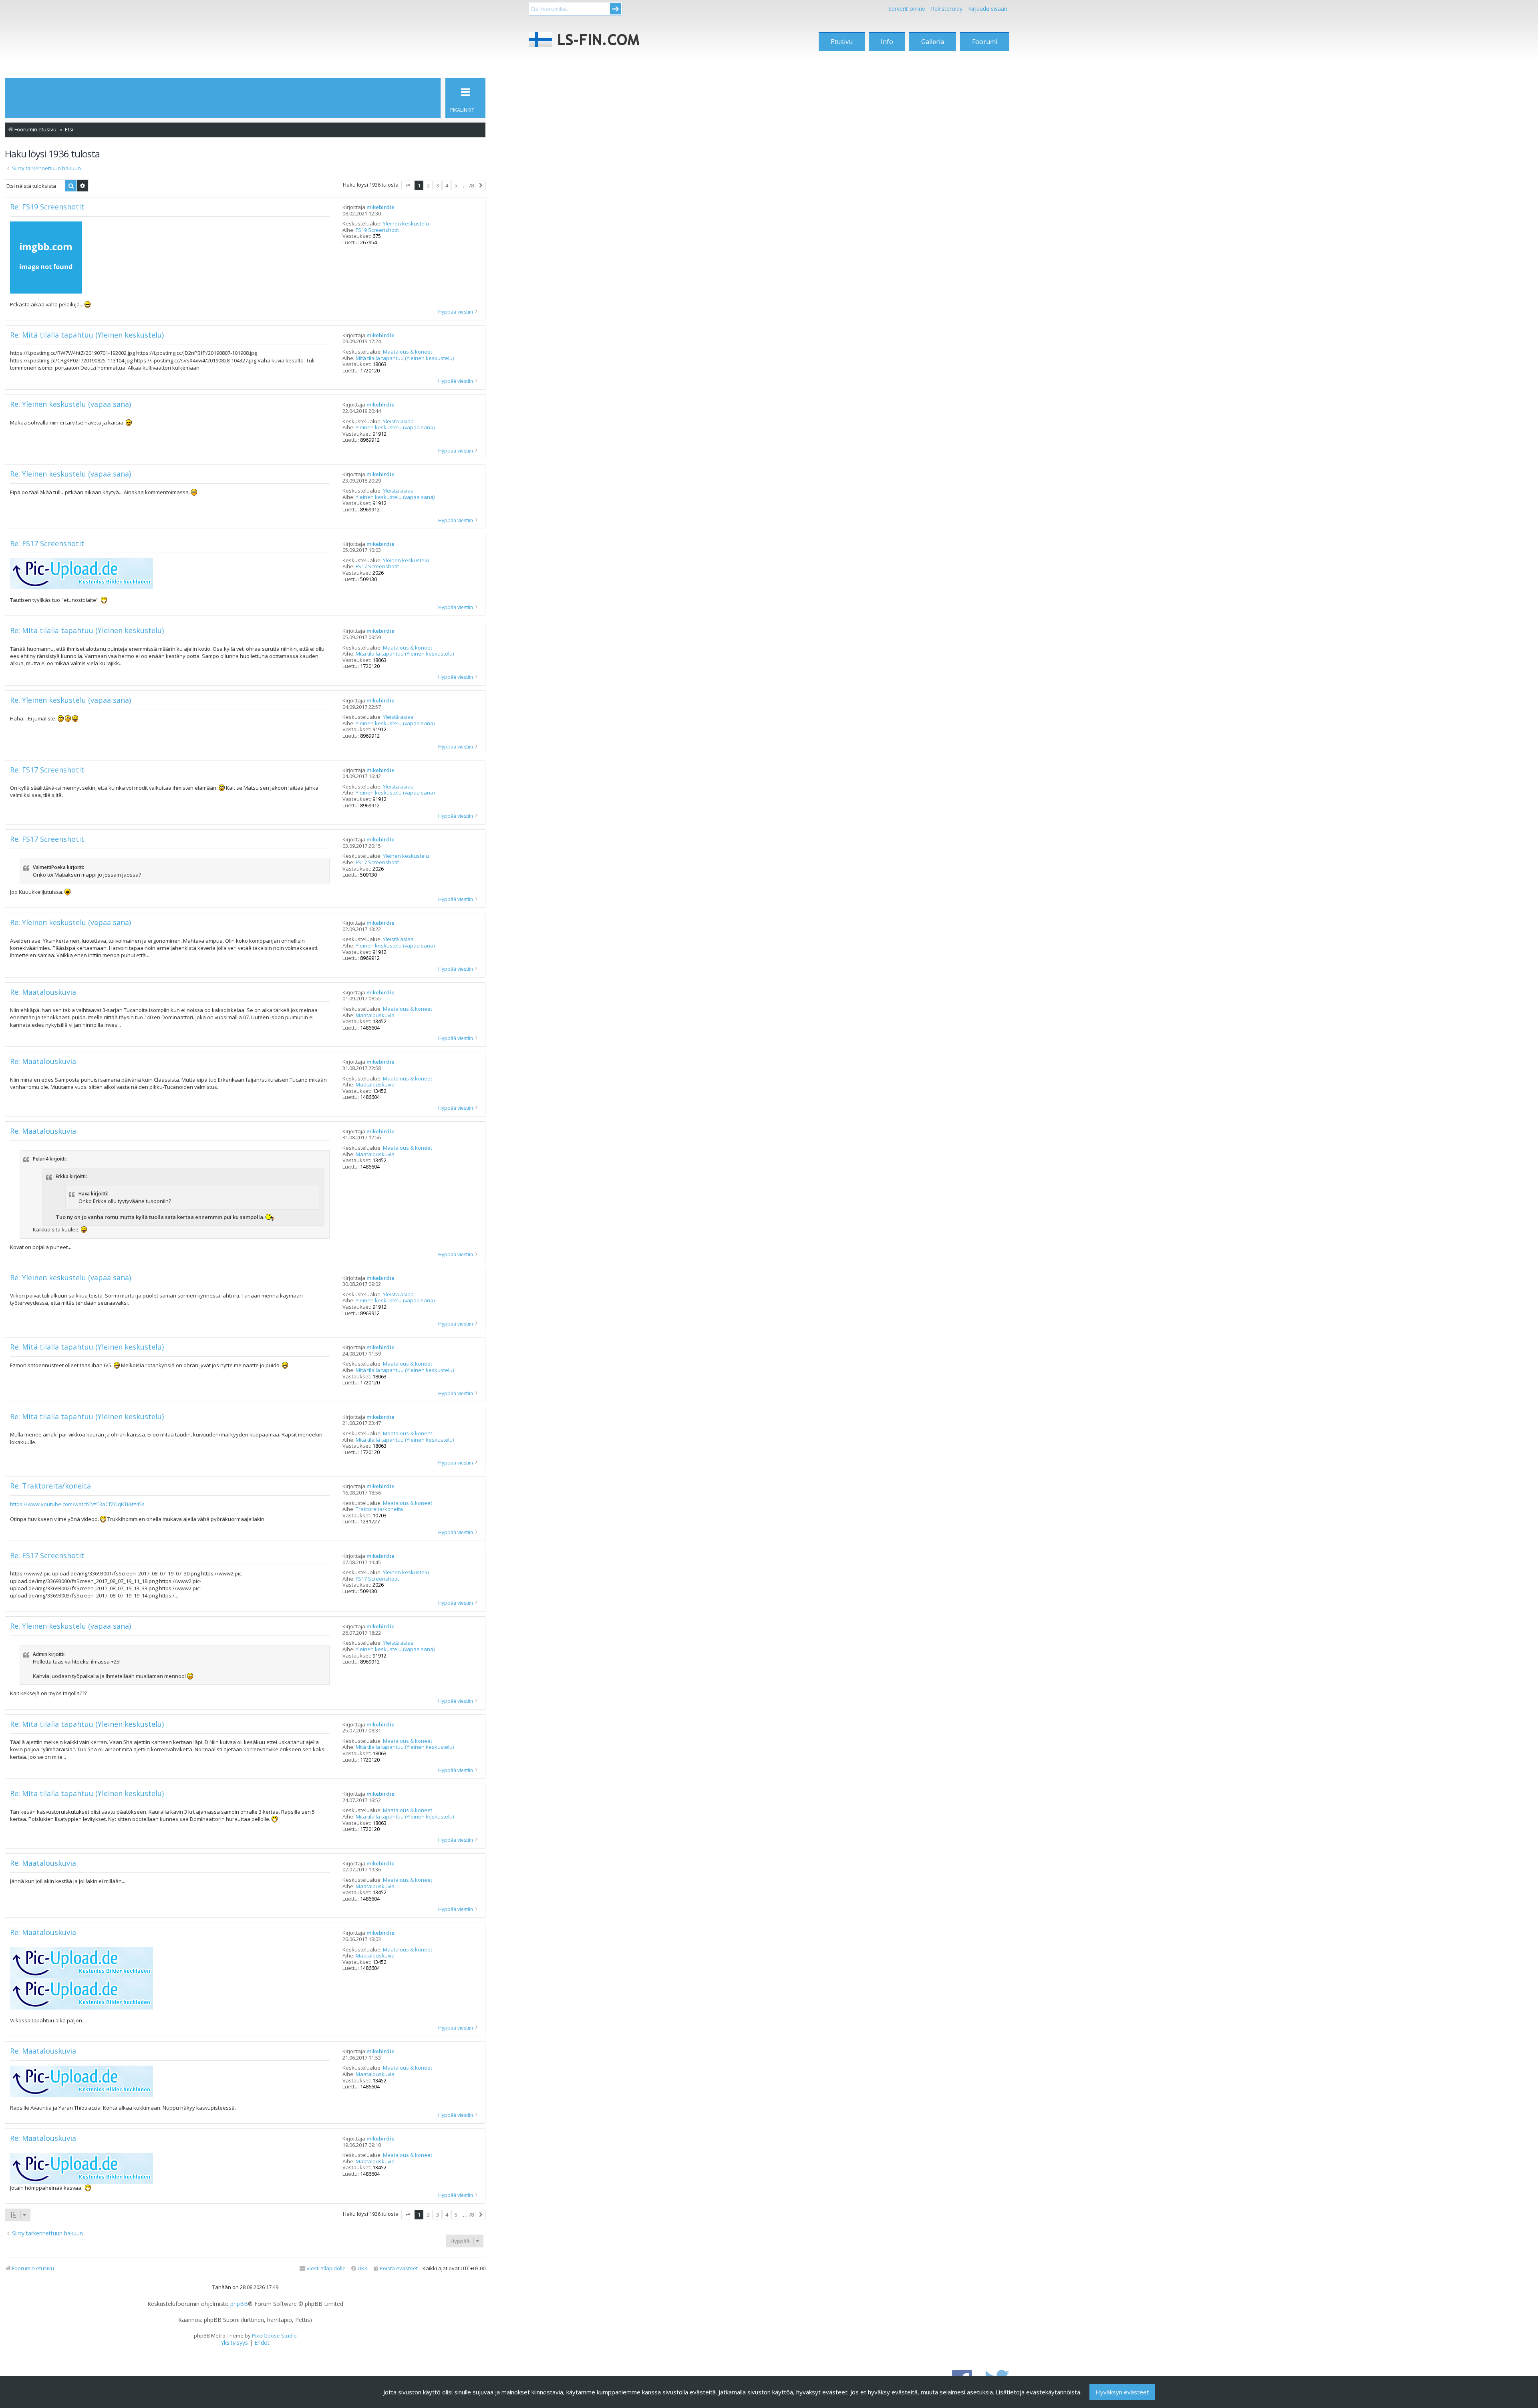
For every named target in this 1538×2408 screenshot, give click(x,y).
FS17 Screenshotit (377, 567)
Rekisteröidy (947, 9)
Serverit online (907, 9)
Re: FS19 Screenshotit (47, 207)
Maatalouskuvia (375, 1016)
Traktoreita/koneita (379, 1509)
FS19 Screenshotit (377, 230)
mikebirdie (380, 207)
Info (887, 42)
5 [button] (456, 185)
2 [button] (428, 185)
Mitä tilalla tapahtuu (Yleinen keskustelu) (405, 358)
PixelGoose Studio (274, 2336)
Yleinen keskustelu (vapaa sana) (395, 428)
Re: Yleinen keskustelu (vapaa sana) (70, 404)
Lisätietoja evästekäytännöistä (1038, 2392)
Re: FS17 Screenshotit (47, 544)
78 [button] (471, 185)
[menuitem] (395, 2268)
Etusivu (842, 42)
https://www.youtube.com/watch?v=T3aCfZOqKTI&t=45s (77, 1504)
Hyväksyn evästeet (1122, 2392)
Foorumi (985, 42)
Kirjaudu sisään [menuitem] (988, 9)
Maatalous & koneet (408, 352)
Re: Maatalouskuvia (43, 992)
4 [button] (447, 185)
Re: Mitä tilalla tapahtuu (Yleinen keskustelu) (87, 335)
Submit (616, 9)
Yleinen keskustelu (406, 224)
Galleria (933, 42)
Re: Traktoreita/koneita (50, 1486)
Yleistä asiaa (398, 422)
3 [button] (438, 185)
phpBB (239, 2304)
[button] (408, 185)
